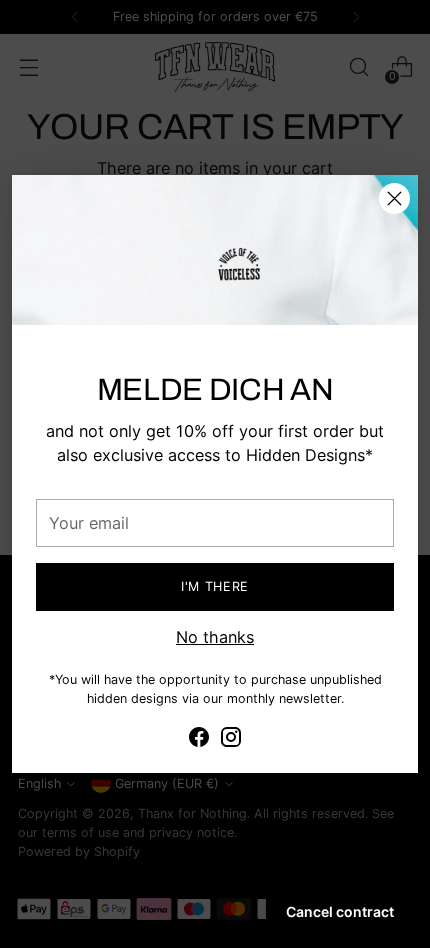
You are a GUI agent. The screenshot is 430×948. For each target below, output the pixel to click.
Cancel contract (340, 911)
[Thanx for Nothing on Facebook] (199, 740)
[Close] (394, 198)
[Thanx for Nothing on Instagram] (231, 740)
